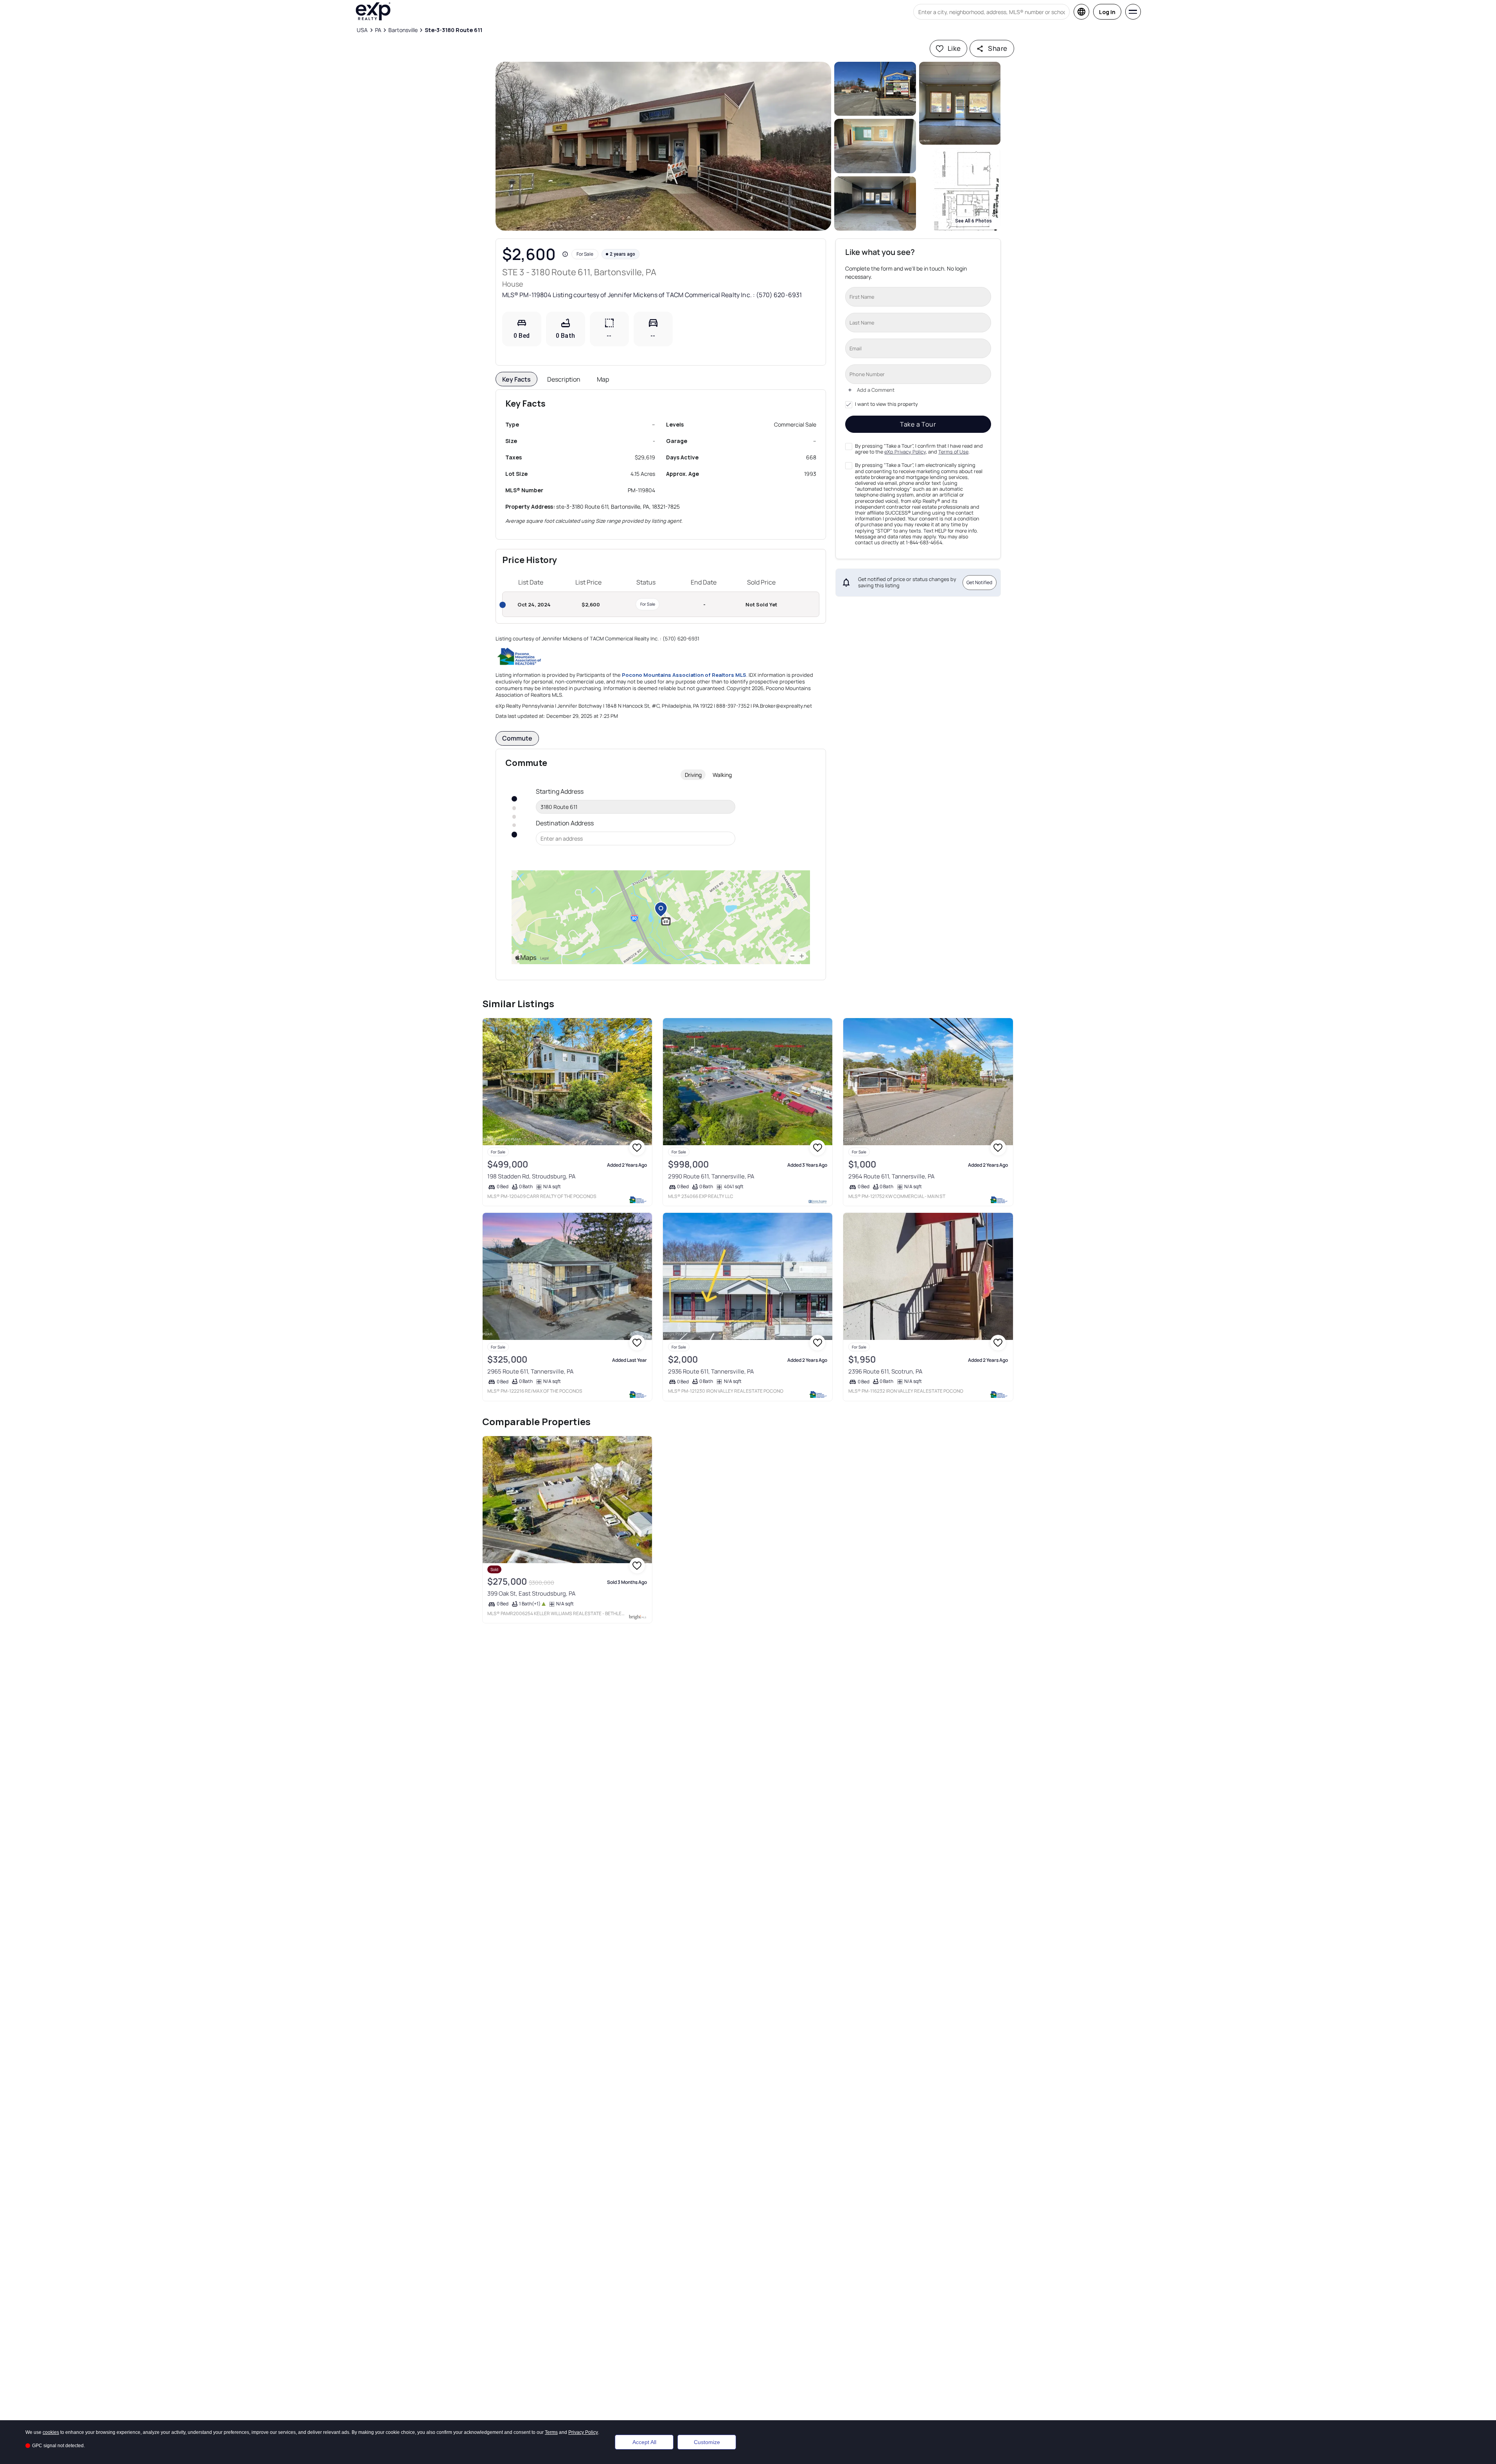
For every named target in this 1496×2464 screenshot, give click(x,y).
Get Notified (979, 582)
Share (998, 48)
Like (954, 48)
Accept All (644, 2442)
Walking (722, 775)
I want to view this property (886, 404)
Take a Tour (918, 424)
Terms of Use (953, 452)
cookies (51, 2432)
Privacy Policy (583, 2432)
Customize (707, 2442)
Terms (551, 2432)
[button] (664, 146)
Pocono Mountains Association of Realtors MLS (684, 675)
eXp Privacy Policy (905, 452)
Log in (1107, 12)
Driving (693, 775)
